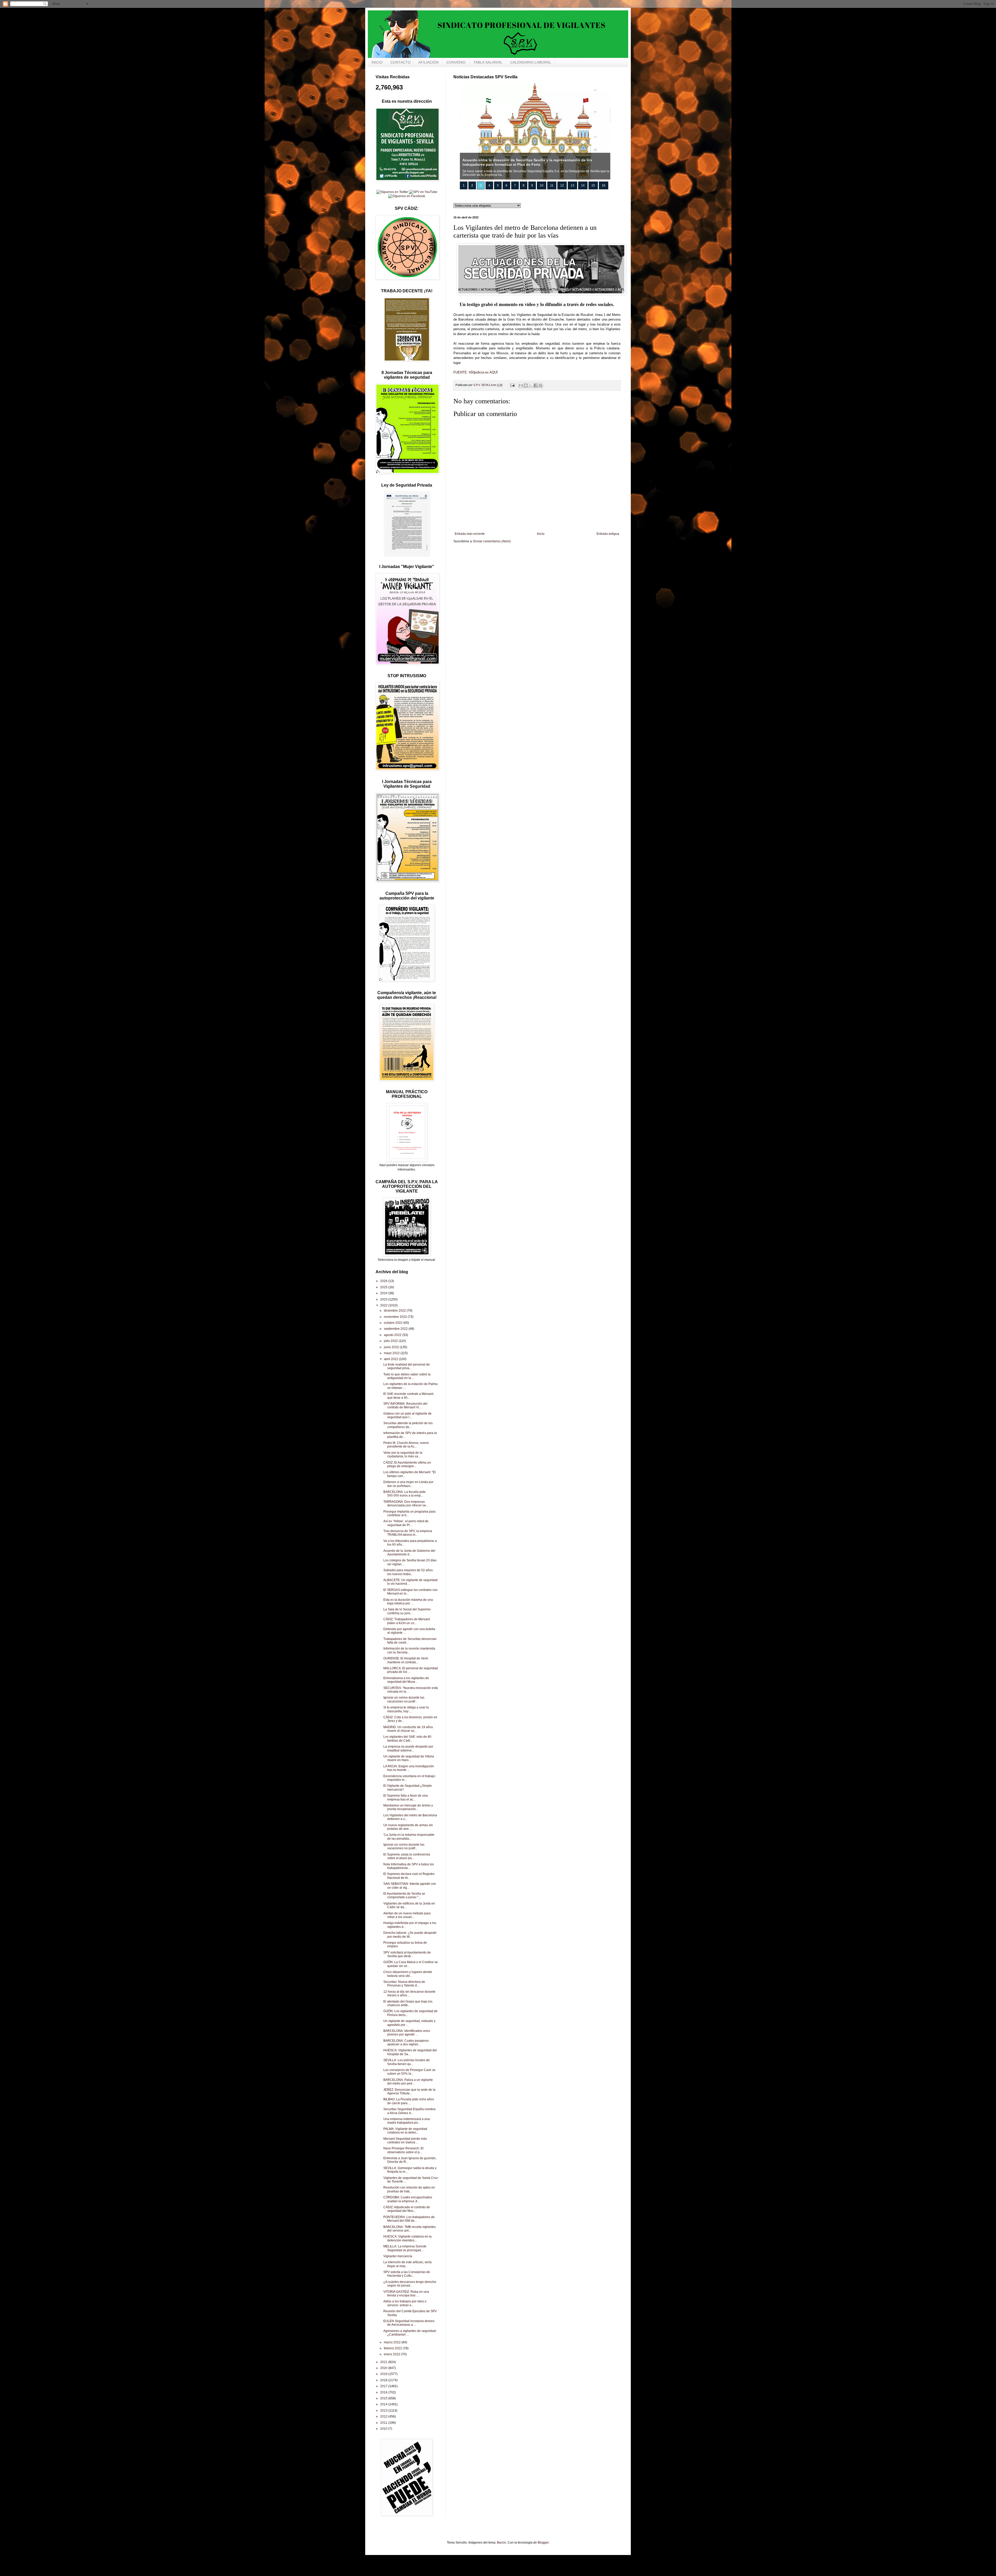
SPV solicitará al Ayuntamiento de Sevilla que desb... (407, 1954)
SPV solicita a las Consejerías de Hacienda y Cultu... (407, 2274)
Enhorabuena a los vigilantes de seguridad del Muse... (406, 1680)
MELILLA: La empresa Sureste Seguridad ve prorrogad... (405, 2248)
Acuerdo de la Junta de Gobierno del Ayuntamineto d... (409, 1553)
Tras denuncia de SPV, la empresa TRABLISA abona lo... (408, 1533)
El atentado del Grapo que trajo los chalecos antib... (408, 2003)
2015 (384, 2398)
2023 (384, 1299)
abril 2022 (391, 1359)
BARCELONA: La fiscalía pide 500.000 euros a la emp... (404, 1494)
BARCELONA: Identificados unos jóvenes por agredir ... (407, 2033)
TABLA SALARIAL (488, 62)
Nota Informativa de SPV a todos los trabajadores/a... (409, 1866)
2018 (384, 2380)
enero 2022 (392, 2354)
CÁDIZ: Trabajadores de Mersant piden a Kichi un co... (407, 1621)
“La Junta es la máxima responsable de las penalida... (409, 1837)
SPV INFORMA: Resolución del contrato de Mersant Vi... (405, 1405)
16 (604, 185)
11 (552, 185)
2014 (384, 2404)
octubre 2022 (394, 1323)
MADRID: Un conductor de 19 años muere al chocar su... (408, 1729)
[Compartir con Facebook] (536, 385)
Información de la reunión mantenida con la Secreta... (409, 1650)
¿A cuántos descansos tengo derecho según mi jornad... (410, 2284)
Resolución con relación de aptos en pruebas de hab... (409, 2189)
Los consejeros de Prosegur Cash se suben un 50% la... (409, 2072)
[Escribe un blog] (526, 385)
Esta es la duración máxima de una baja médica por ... (408, 1602)
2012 (384, 2416)
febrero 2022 (393, 2348)
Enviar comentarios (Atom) (492, 541)
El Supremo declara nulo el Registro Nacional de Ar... (409, 1876)
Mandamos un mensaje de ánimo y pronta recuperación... (408, 1807)
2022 (384, 1305)
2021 (384, 2362)
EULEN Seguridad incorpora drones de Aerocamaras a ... (409, 2323)
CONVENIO (456, 62)
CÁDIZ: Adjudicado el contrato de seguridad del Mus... (407, 2209)
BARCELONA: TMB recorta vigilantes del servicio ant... (410, 2229)
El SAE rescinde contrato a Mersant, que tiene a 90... (409, 1396)
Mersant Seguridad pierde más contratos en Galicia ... (405, 2141)
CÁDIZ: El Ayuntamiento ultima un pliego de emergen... (407, 1464)
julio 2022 (391, 1341)
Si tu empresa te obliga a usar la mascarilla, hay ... (406, 1709)
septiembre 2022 (396, 1329)
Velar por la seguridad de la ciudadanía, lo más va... (403, 1455)
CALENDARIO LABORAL (531, 62)
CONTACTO (400, 62)
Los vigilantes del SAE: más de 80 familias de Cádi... (407, 1739)
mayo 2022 (392, 1353)
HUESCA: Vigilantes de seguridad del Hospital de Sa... (410, 2052)
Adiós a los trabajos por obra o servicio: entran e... (405, 2303)
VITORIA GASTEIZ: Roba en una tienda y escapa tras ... (406, 2294)
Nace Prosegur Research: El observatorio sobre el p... (403, 2150)
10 (542, 185)
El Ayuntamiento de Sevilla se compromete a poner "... (404, 1895)
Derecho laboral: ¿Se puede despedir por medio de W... (410, 1935)
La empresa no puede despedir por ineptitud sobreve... (408, 1748)
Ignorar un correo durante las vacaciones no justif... (404, 1699)
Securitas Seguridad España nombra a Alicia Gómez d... (409, 2111)
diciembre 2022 (395, 1311)
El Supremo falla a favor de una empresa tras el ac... (406, 1797)
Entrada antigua (608, 534)
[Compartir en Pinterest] (541, 385)
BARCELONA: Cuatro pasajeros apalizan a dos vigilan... (406, 2042)
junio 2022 (392, 1347)
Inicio (541, 534)
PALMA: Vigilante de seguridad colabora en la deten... (405, 2131)
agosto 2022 (393, 1335)
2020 (384, 2368)
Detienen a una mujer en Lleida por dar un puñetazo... (408, 1484)
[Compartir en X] (531, 385)
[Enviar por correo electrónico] (521, 385)
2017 (384, 2386)
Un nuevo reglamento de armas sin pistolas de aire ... (408, 1827)
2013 (384, 2411)
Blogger (543, 2543)
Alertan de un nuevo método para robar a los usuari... (407, 1915)
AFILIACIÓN (428, 62)
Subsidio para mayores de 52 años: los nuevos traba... (408, 1572)
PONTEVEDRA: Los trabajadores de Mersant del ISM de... (409, 2219)
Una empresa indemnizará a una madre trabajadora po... (407, 2121)
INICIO (377, 62)
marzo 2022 (393, 2342)
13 (572, 185)
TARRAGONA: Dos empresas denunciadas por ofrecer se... (406, 1504)
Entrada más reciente (470, 534)
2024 (384, 1293)
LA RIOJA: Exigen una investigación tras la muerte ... (409, 1768)
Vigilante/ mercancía (398, 2256)
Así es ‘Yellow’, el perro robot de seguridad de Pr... (406, 1523)
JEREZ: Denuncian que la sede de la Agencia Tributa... (409, 2092)
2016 (384, 2392)
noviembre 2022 (396, 1317)
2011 (384, 2423)
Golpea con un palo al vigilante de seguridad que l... (407, 1415)
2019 (384, 2374)
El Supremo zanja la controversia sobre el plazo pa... (407, 1856)
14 (583, 185)
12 (562, 185)
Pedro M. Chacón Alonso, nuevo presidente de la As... (406, 1445)
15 (593, 185)
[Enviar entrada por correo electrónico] (512, 385)
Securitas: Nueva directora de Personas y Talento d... (404, 1984)
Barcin (502, 2543)
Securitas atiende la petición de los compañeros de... (408, 1425)
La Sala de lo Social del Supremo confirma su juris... (407, 1611)
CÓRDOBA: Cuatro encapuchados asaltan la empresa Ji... (408, 2199)
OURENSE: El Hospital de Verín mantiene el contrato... (406, 1660)
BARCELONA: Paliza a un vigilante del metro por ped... (408, 2082)
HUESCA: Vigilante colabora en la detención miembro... (407, 2238)
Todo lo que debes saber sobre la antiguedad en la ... (407, 1376)
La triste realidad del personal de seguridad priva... (407, 1366)
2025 (384, 1287)
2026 (384, 1281)
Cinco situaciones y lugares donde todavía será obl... (408, 1974)
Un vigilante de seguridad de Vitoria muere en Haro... (409, 1758)
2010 (384, 2429)
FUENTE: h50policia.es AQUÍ (476, 372)
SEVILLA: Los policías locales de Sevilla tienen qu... (407, 2062)
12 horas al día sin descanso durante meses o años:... (409, 1993)
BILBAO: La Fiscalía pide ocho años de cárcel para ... (409, 2101)
